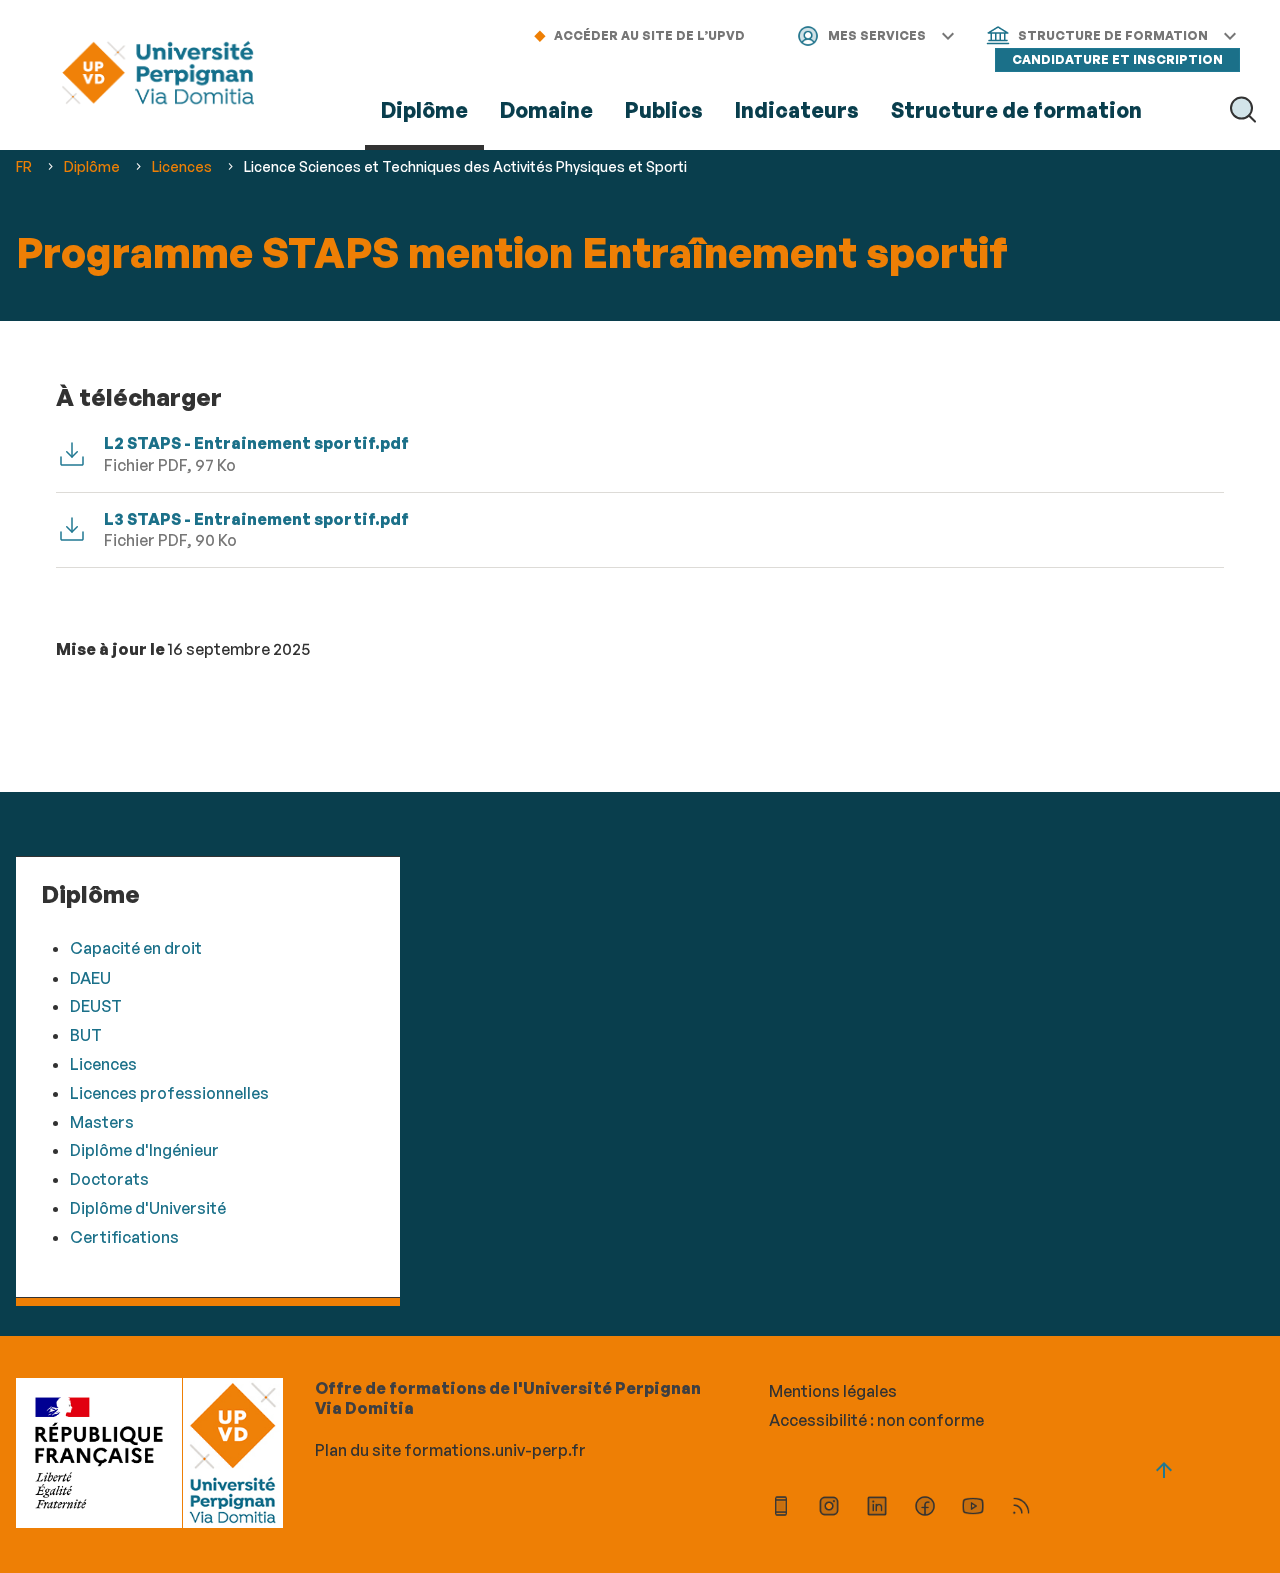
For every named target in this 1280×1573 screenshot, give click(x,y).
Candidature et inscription (1117, 59)
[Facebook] (925, 1508)
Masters (102, 1122)
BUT (86, 1035)
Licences (103, 1064)
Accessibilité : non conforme (876, 1420)
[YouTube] (973, 1508)
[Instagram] (829, 1508)
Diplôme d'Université (148, 1208)
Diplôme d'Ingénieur (144, 1150)
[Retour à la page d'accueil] (158, 75)
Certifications (124, 1237)
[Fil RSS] (1021, 1508)
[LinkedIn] (877, 1508)
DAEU (90, 978)
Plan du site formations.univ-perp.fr (450, 1450)
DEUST (96, 1006)
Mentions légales (833, 1391)
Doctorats (109, 1179)
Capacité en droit (136, 948)
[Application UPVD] (781, 1508)
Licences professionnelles (169, 1093)
